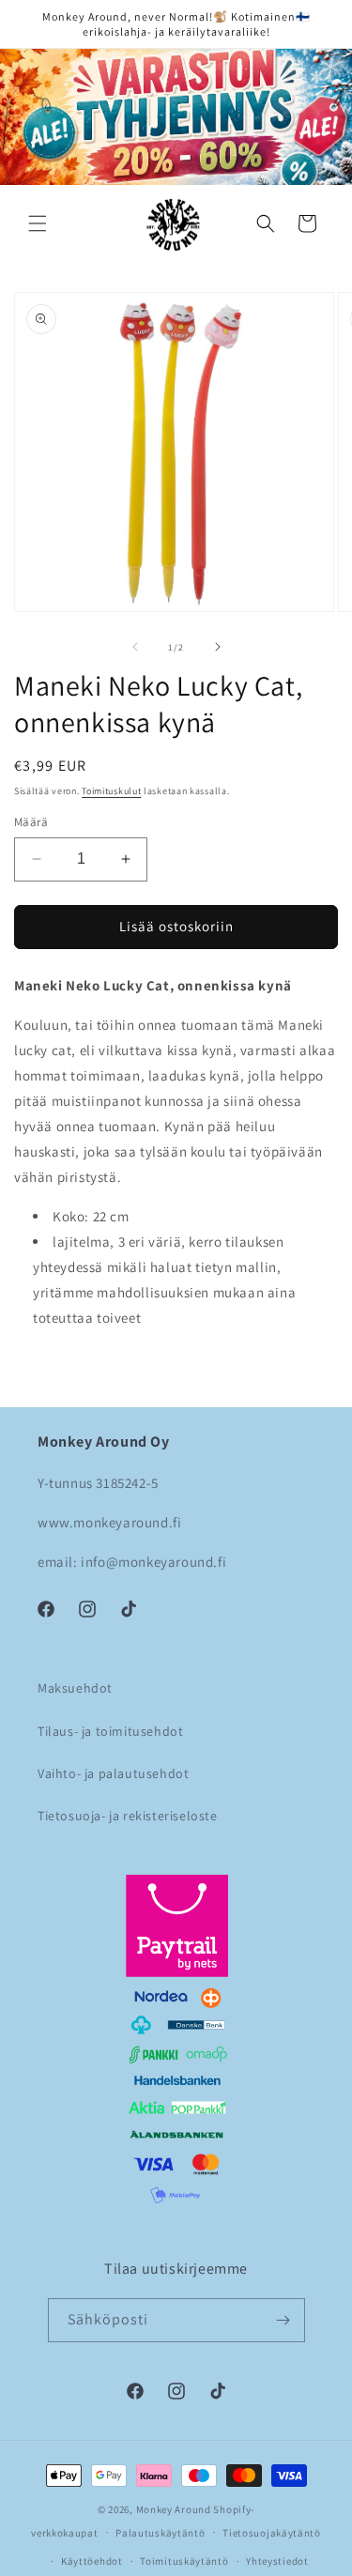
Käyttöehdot (92, 2561)
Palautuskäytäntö (160, 2533)
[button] (38, 223)
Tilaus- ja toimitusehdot (110, 1731)
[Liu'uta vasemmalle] (135, 647)
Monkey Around (174, 2509)
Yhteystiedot (277, 2561)
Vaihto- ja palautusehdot (113, 1773)
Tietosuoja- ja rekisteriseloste (128, 1816)
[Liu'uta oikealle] (218, 647)
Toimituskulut (111, 791)
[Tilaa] (283, 2320)
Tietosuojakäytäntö (272, 2533)
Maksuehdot (75, 1688)
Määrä (31, 822)
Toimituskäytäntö (184, 2561)
